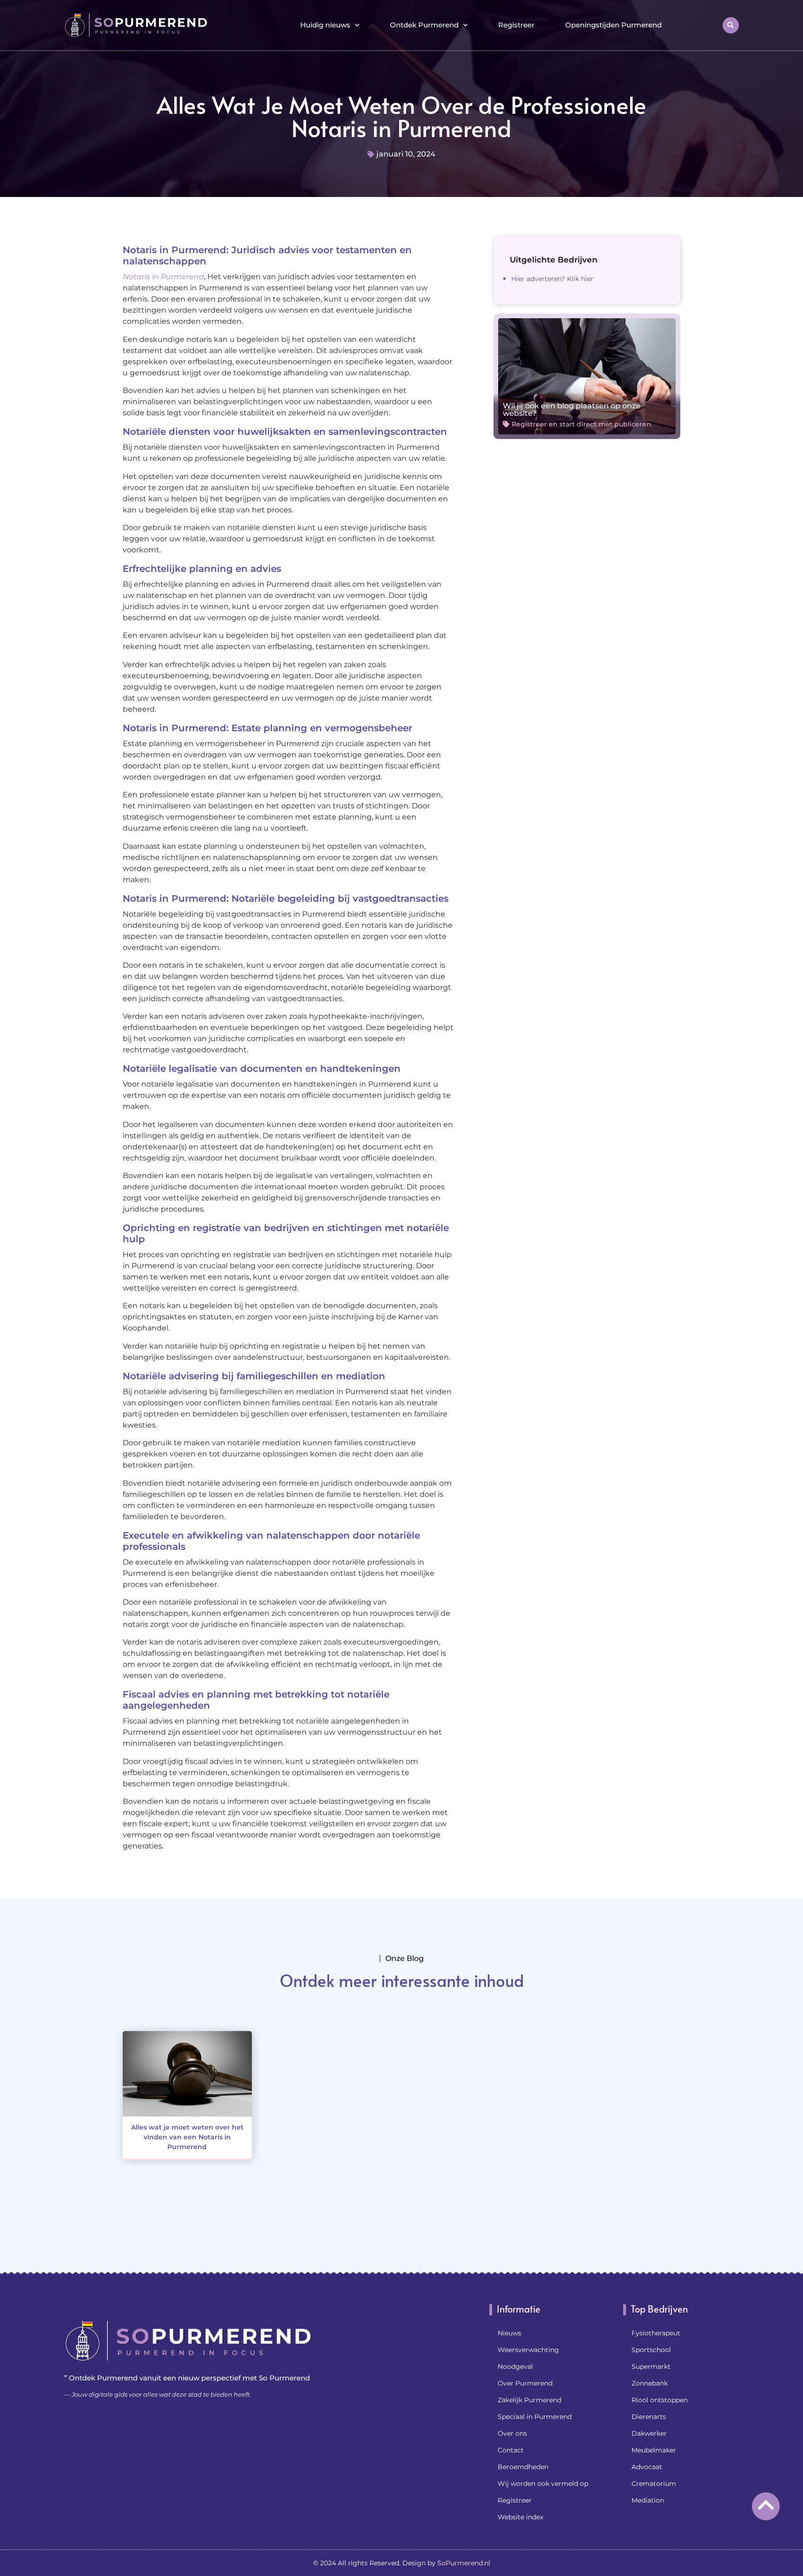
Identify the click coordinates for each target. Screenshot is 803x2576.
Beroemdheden (523, 2467)
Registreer (516, 25)
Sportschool (651, 2350)
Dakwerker (649, 2433)
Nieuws (510, 2333)
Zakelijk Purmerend (530, 2400)
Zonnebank (650, 2383)
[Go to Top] (766, 2505)
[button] (731, 25)
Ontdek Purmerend (424, 25)
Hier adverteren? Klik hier (552, 279)
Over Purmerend (525, 2383)
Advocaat (647, 2467)
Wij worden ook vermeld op (543, 2484)
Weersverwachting (528, 2350)
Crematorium (654, 2484)
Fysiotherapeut (656, 2333)
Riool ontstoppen (660, 2400)
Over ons (512, 2433)
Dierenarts (649, 2417)
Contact (511, 2450)
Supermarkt (651, 2366)
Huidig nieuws (325, 25)
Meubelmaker (654, 2450)
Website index (520, 2517)
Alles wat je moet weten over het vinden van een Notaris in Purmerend (187, 2137)
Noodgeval (515, 2366)
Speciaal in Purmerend (535, 2417)
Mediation (648, 2500)
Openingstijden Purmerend (613, 25)
